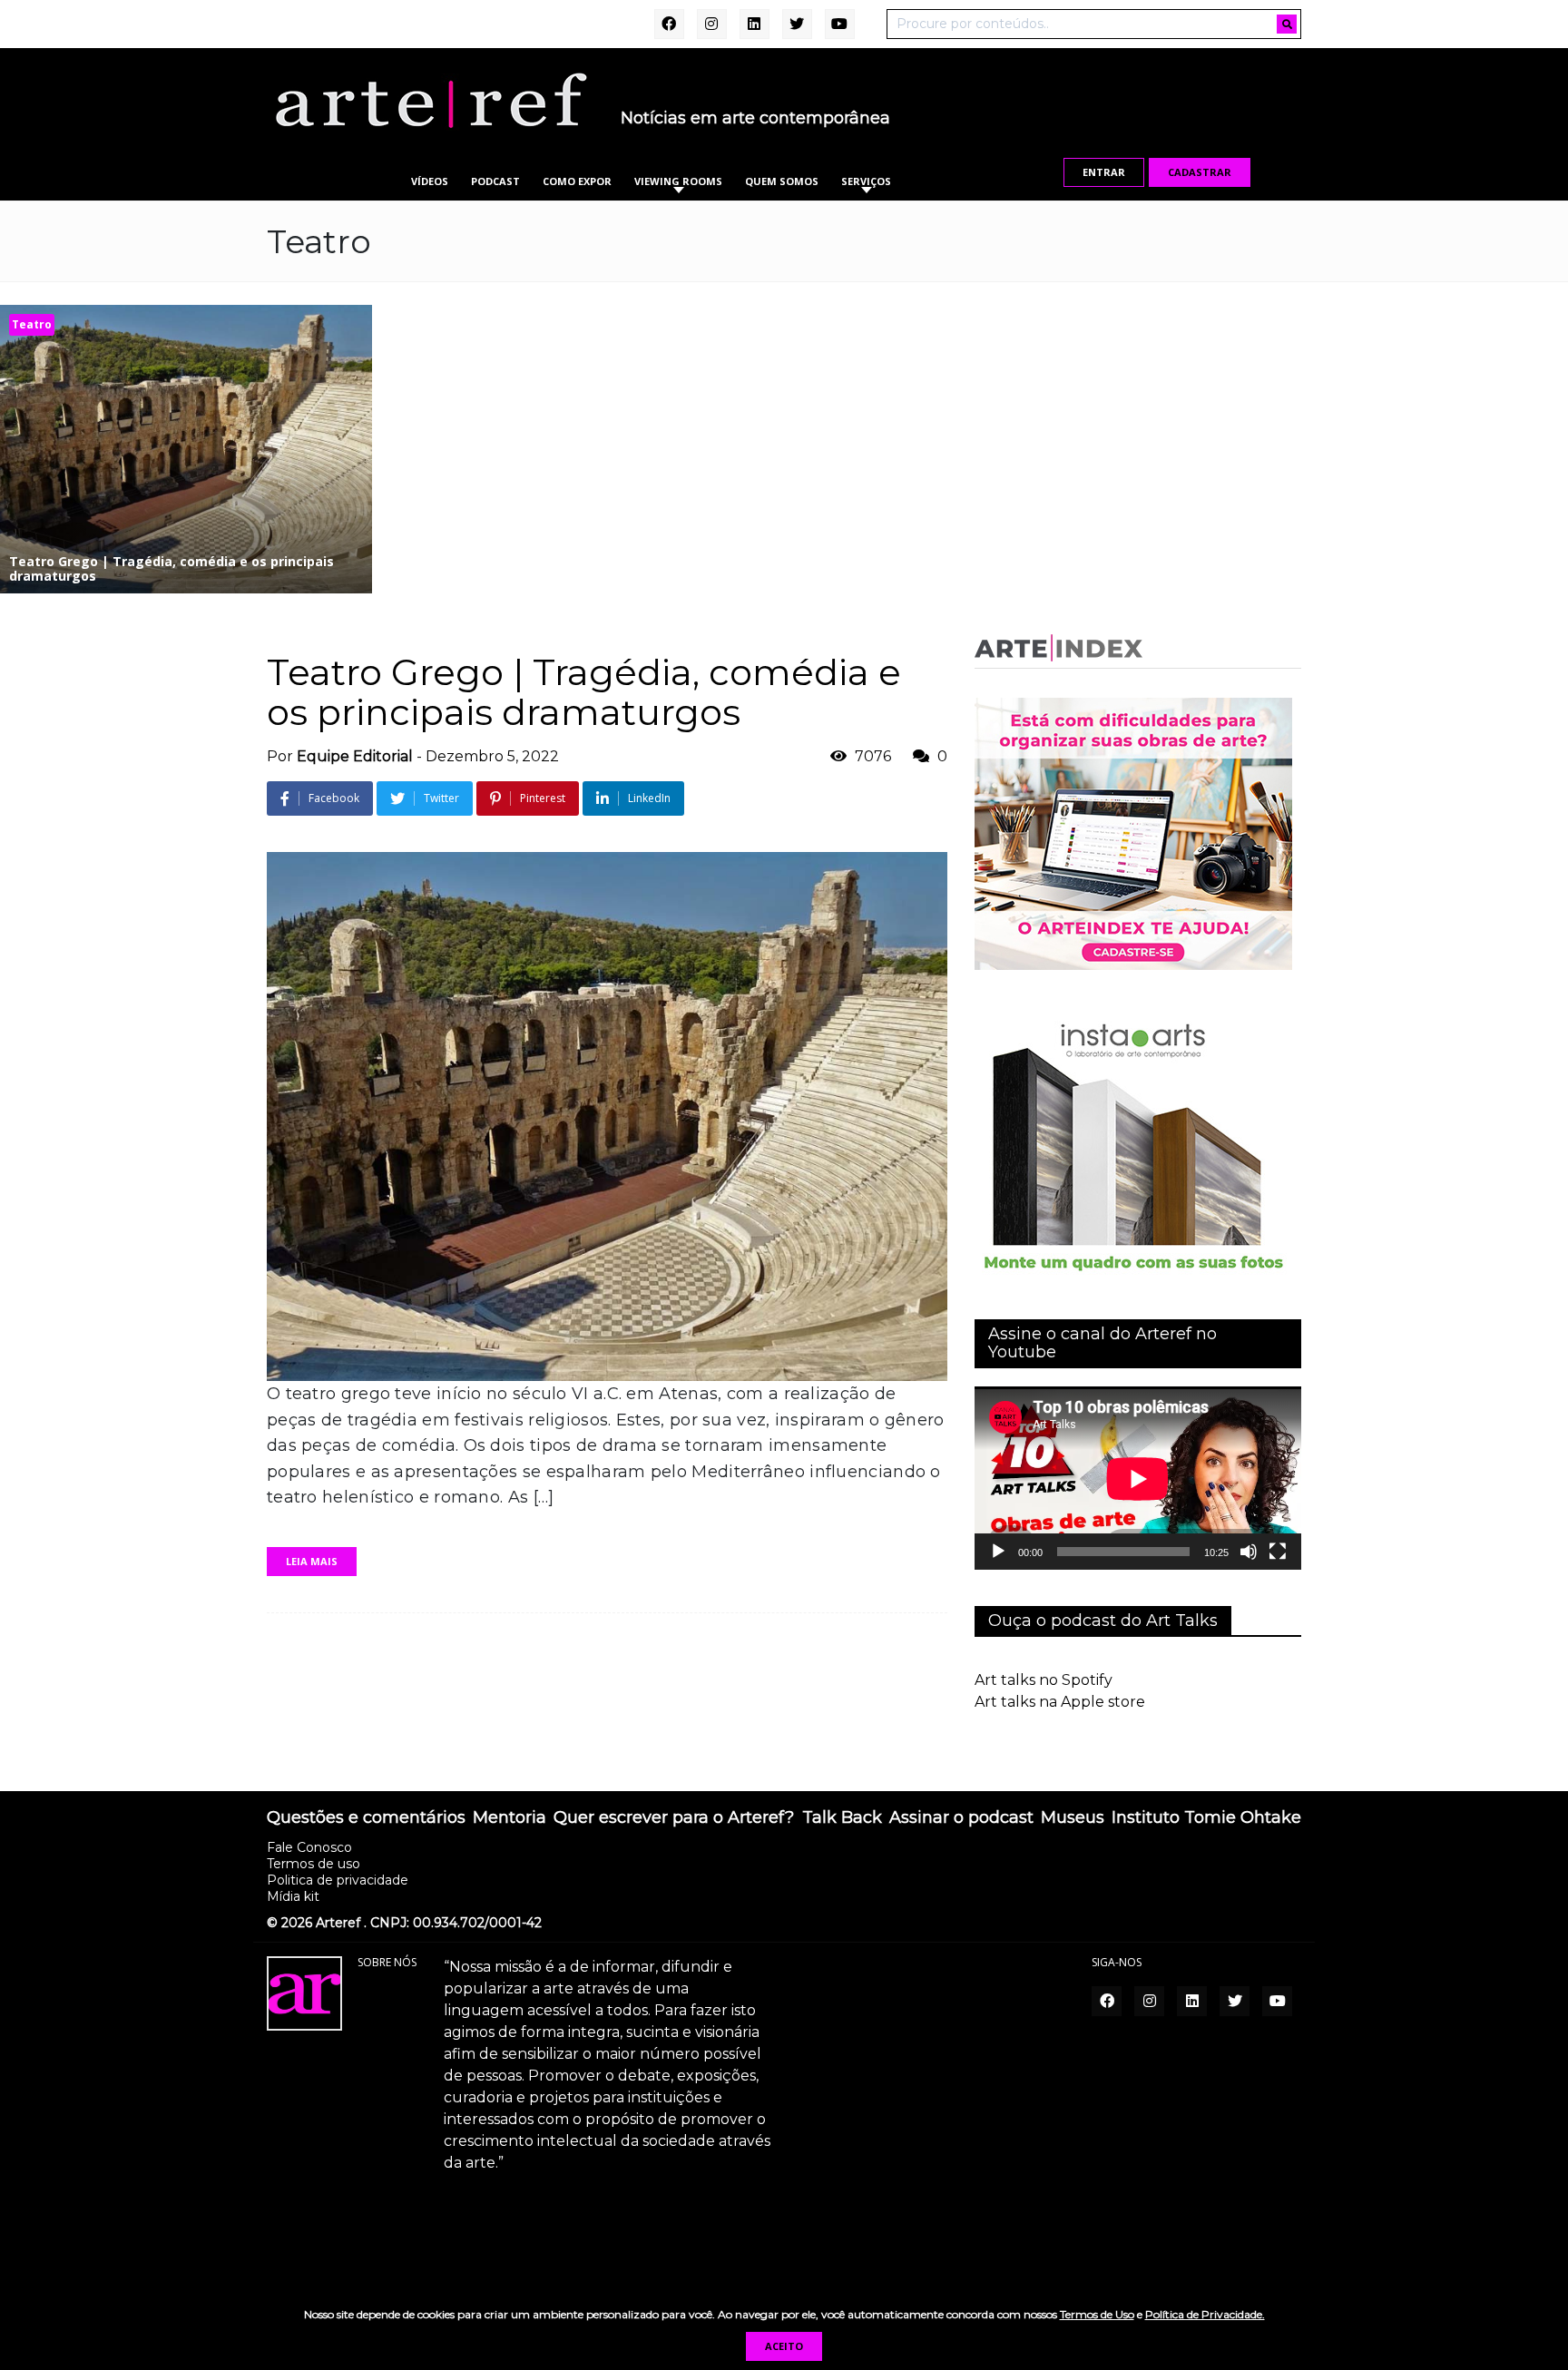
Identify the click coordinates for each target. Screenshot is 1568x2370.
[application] (1138, 1479)
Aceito (784, 2346)
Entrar (1104, 172)
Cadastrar (1200, 172)
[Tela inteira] (1278, 1552)
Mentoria (510, 1818)
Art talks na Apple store (1060, 1702)
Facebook (334, 798)
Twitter (441, 798)
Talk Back (842, 1818)
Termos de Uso (1097, 2314)
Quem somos (782, 181)
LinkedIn (649, 798)
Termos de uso (314, 1864)
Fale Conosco (309, 1847)
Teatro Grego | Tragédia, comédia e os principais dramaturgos (584, 692)
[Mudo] (1249, 1552)
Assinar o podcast (961, 1818)
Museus (1073, 1818)
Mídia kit (293, 1896)
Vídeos (430, 181)
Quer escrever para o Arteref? (674, 1818)
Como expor (577, 181)
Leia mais (312, 1561)
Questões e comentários (366, 1818)
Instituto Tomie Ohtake (1206, 1818)
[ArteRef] (430, 100)
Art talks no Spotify (1044, 1680)
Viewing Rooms (678, 181)
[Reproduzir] (998, 1552)
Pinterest (543, 798)
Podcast (495, 181)
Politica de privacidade (338, 1880)
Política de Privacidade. (1205, 2314)
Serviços (866, 181)
